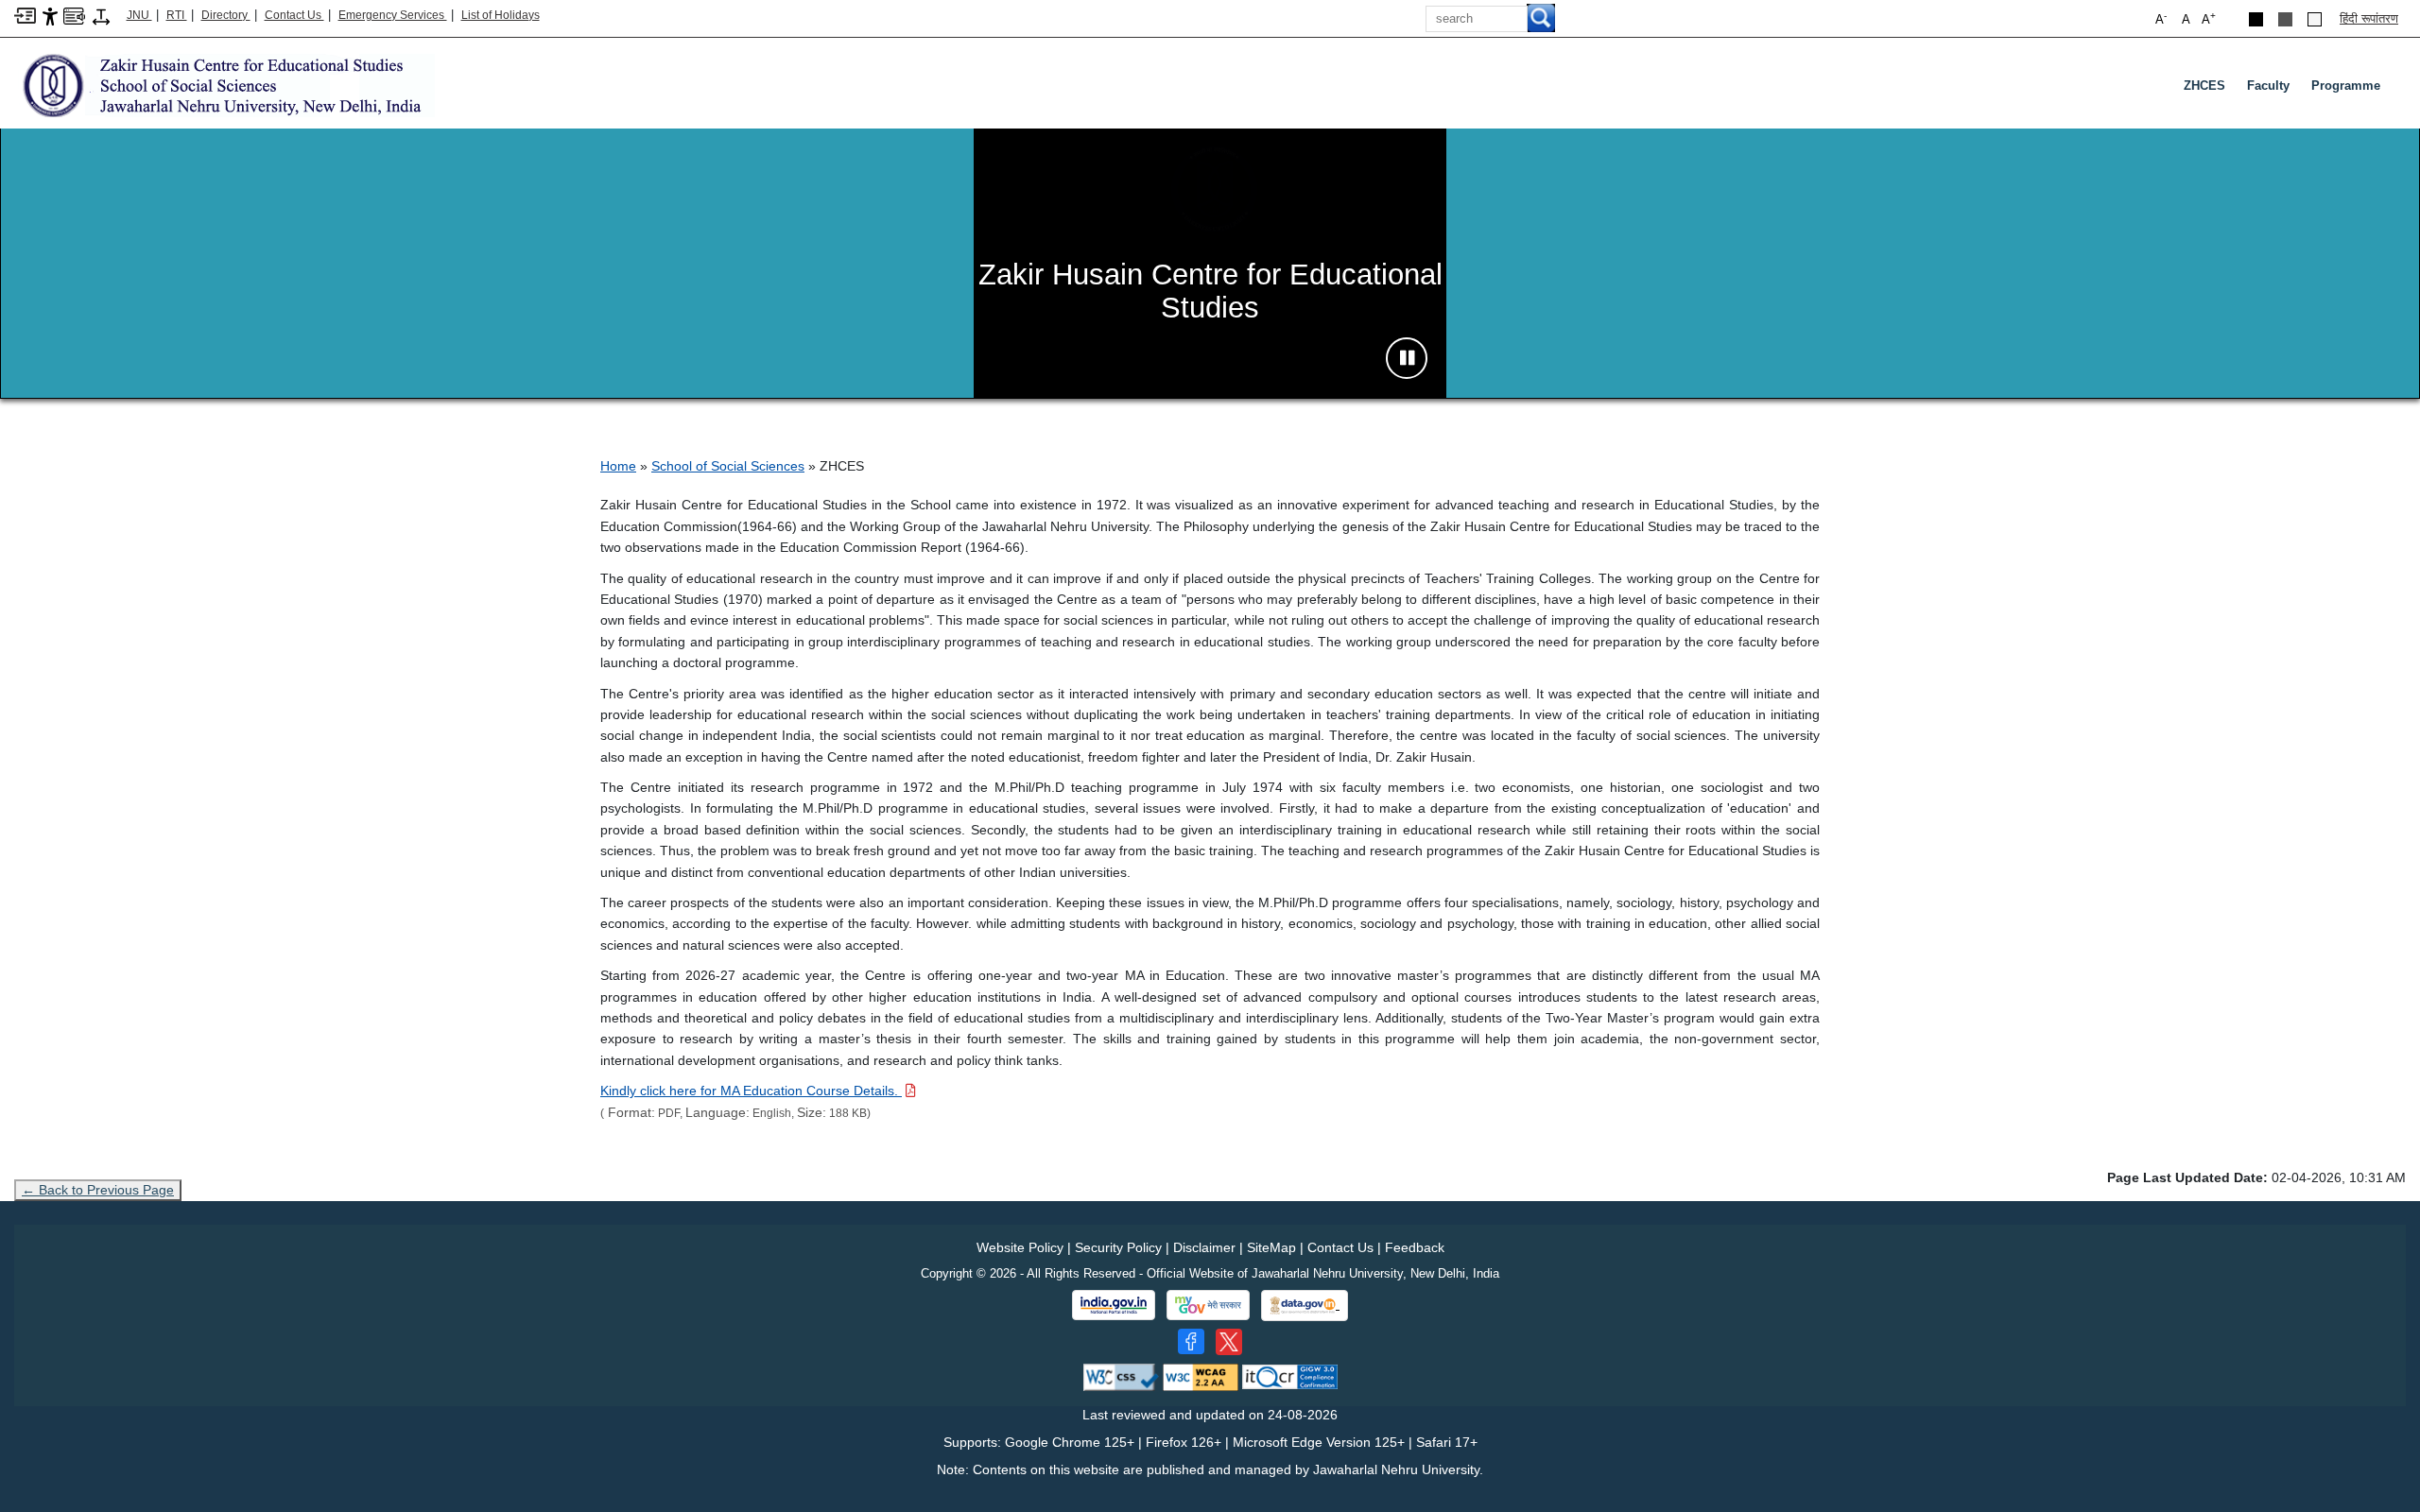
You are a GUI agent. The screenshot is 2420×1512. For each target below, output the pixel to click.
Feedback (1415, 1247)
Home (618, 466)
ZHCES (2204, 86)
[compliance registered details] (1290, 1376)
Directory (226, 15)
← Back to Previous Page (98, 1190)
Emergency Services (393, 15)
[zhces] (225, 85)
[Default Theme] (2315, 19)
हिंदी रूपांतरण (2369, 18)
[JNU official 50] (1229, 1342)
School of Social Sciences (728, 466)
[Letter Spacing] (101, 16)
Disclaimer (1204, 1247)
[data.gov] (1305, 1306)
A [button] (2209, 18)
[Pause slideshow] (1407, 358)
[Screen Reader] (74, 15)
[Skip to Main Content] (25, 15)
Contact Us (294, 15)
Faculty (2268, 86)
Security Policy (1118, 1247)
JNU (139, 15)
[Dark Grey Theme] (2285, 19)
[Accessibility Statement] (50, 16)
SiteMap (1271, 1247)
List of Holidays (501, 15)
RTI (177, 15)
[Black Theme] (2256, 19)
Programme (2346, 86)
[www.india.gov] (1114, 1305)
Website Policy (1020, 1247)
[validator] (1121, 1376)
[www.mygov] (1208, 1305)
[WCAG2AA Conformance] (1201, 1376)
